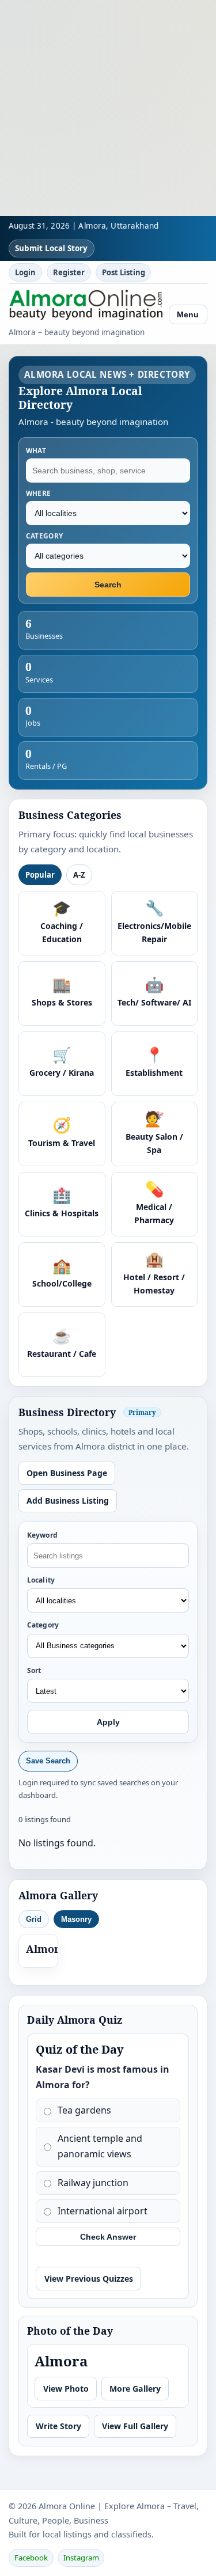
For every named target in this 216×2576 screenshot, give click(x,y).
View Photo (66, 2389)
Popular (40, 875)
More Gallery (135, 2389)
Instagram (81, 2558)
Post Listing (124, 272)
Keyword (42, 1535)
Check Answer (108, 2237)
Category (45, 536)
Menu (188, 314)
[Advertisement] (108, 108)
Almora (46, 1949)
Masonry (76, 1919)
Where (39, 493)
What (36, 450)
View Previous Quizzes (89, 2279)
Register (69, 272)
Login (25, 272)
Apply (108, 1722)
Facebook (31, 2558)
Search (108, 585)
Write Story (58, 2426)
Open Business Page (67, 1473)
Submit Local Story (51, 248)
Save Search (48, 1761)
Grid (34, 1919)
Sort (34, 1670)
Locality (41, 1580)
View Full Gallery (135, 2426)
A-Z (79, 875)
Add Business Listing (68, 1501)
